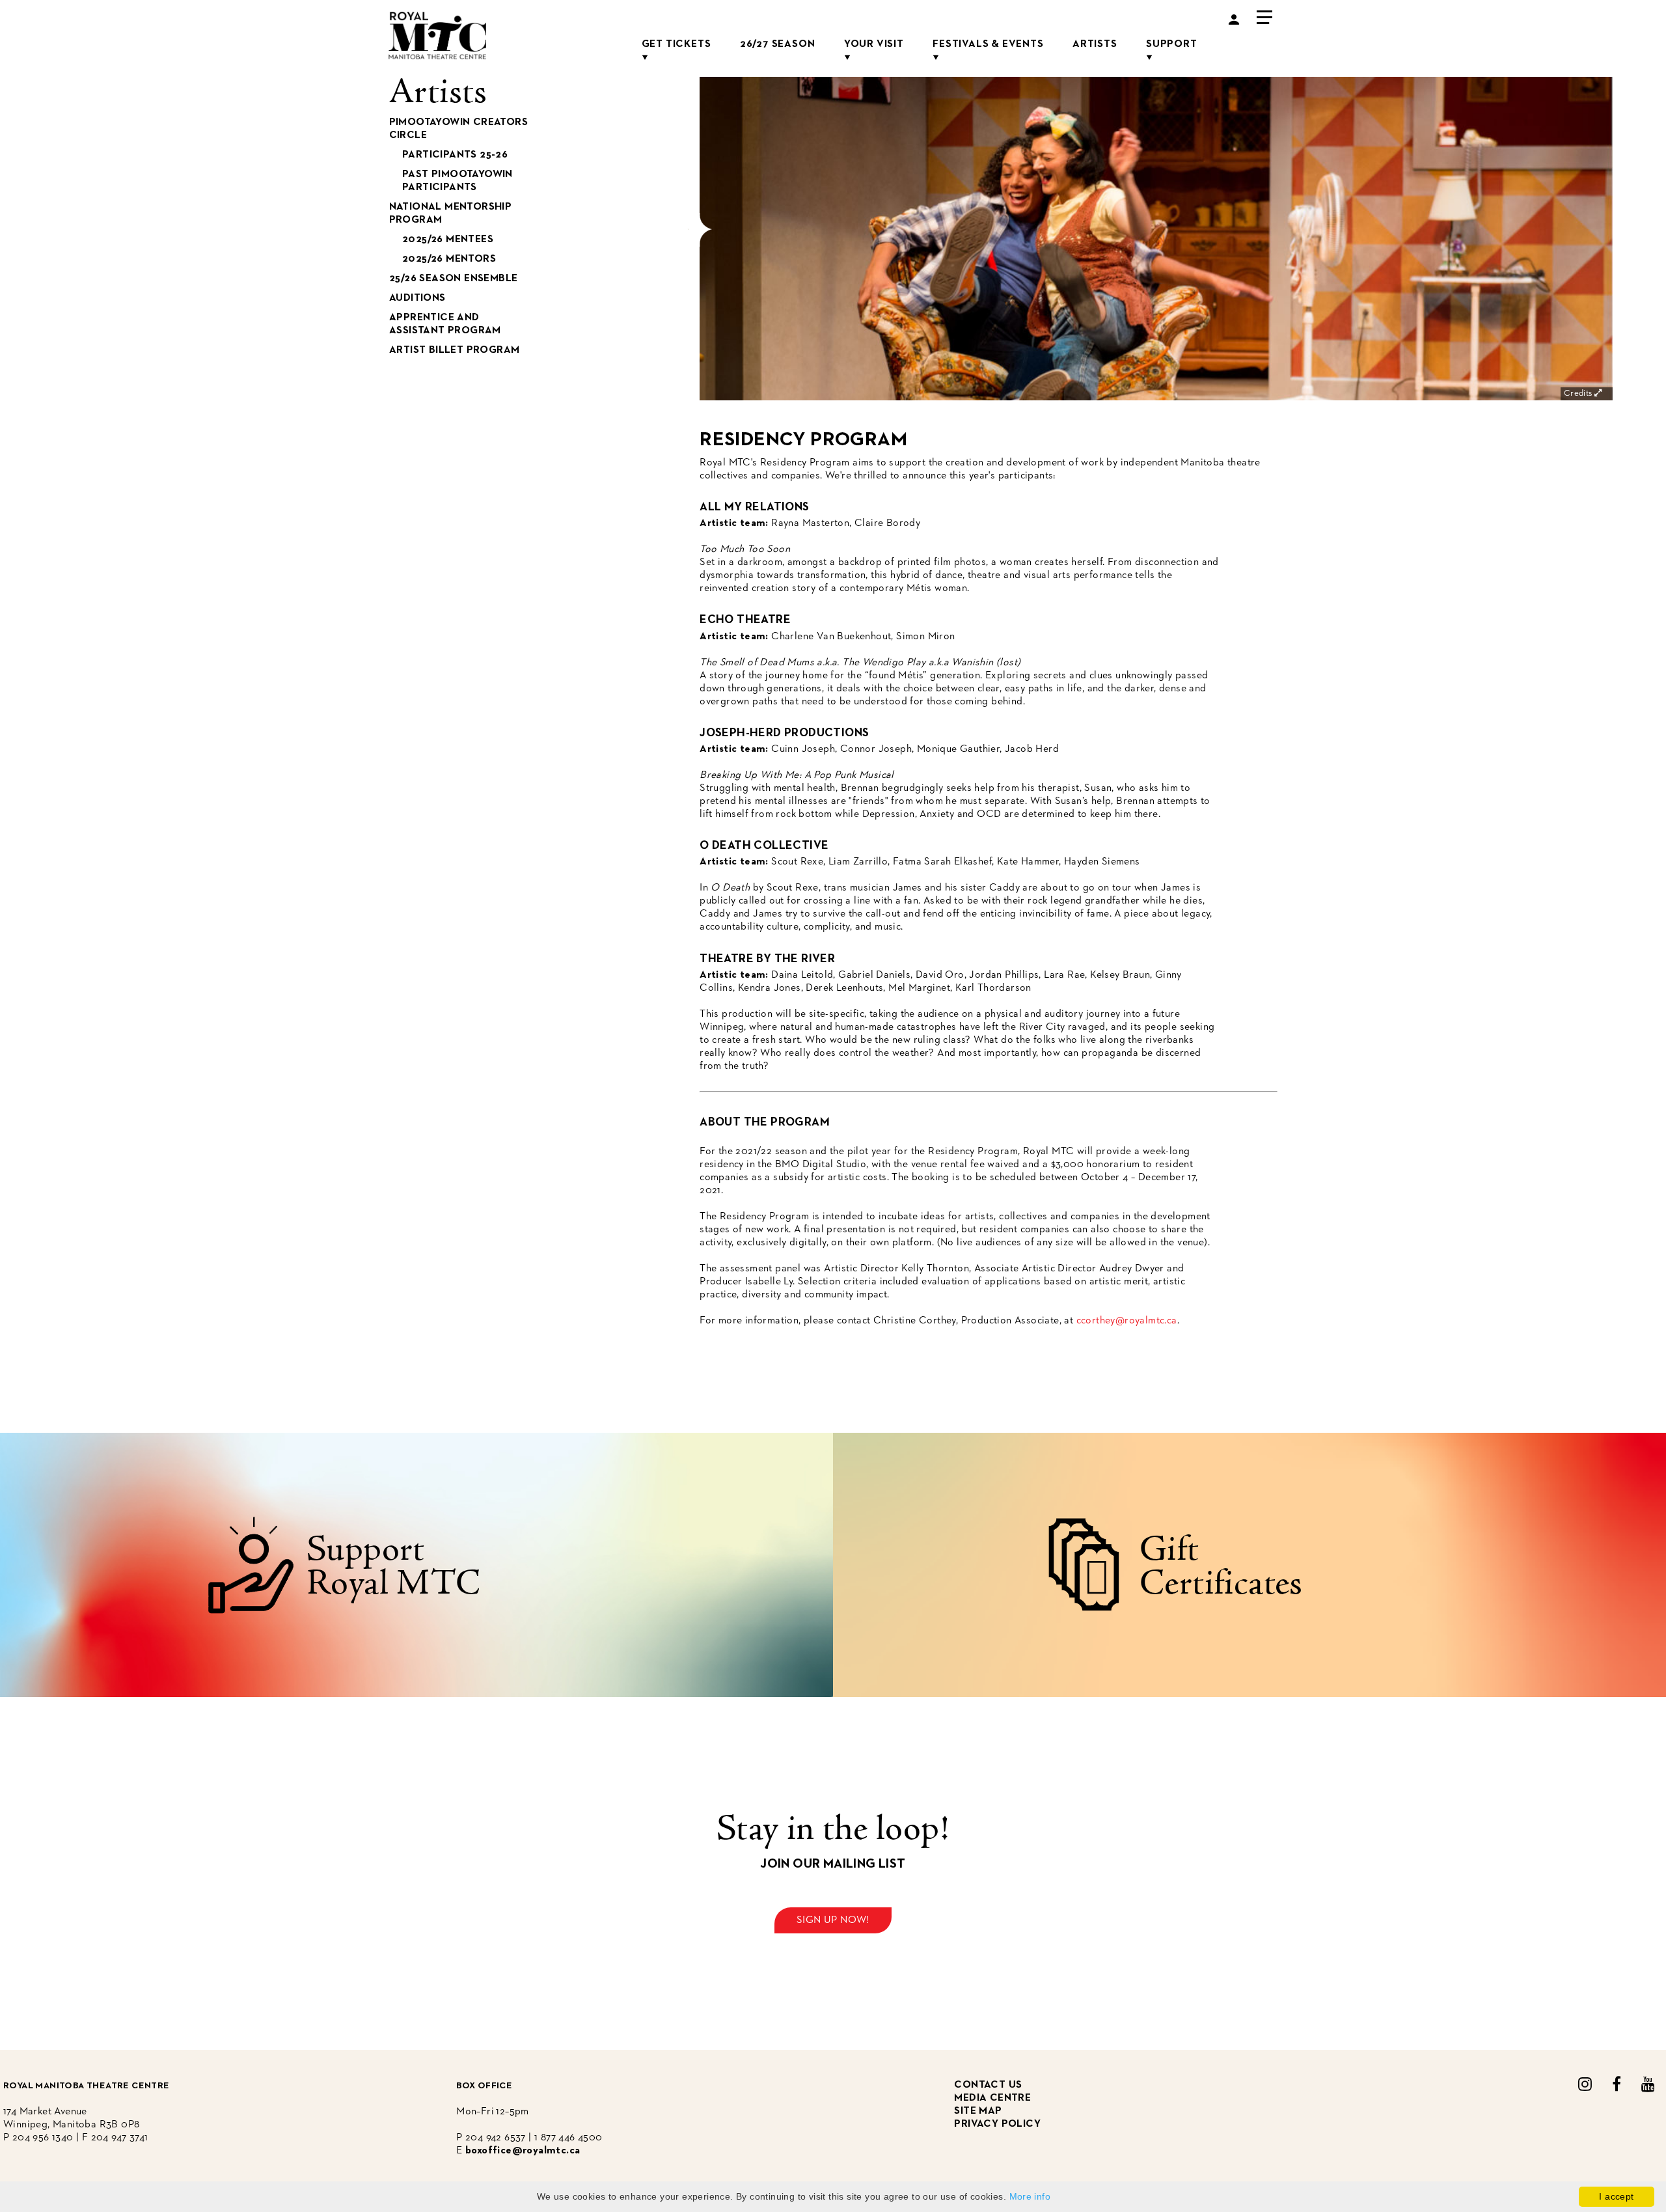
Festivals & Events (988, 44)
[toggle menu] (1264, 16)
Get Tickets (676, 44)
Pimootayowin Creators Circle (458, 129)
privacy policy (997, 2124)
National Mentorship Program (451, 214)
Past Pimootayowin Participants (457, 181)
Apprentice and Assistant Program (445, 324)
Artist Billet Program (454, 350)
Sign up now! (833, 1920)
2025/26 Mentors (449, 259)
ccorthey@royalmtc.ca (1127, 1321)
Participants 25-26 (455, 155)
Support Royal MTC (394, 1568)
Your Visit (874, 44)
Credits (1579, 394)
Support (1172, 44)
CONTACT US (988, 2085)
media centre (992, 2098)
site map (978, 2111)
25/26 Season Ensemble (453, 279)
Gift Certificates (1221, 1568)
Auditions (417, 298)
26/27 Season (778, 44)
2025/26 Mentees (448, 240)
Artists (1095, 44)
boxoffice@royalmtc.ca (523, 2151)
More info (1030, 2196)
